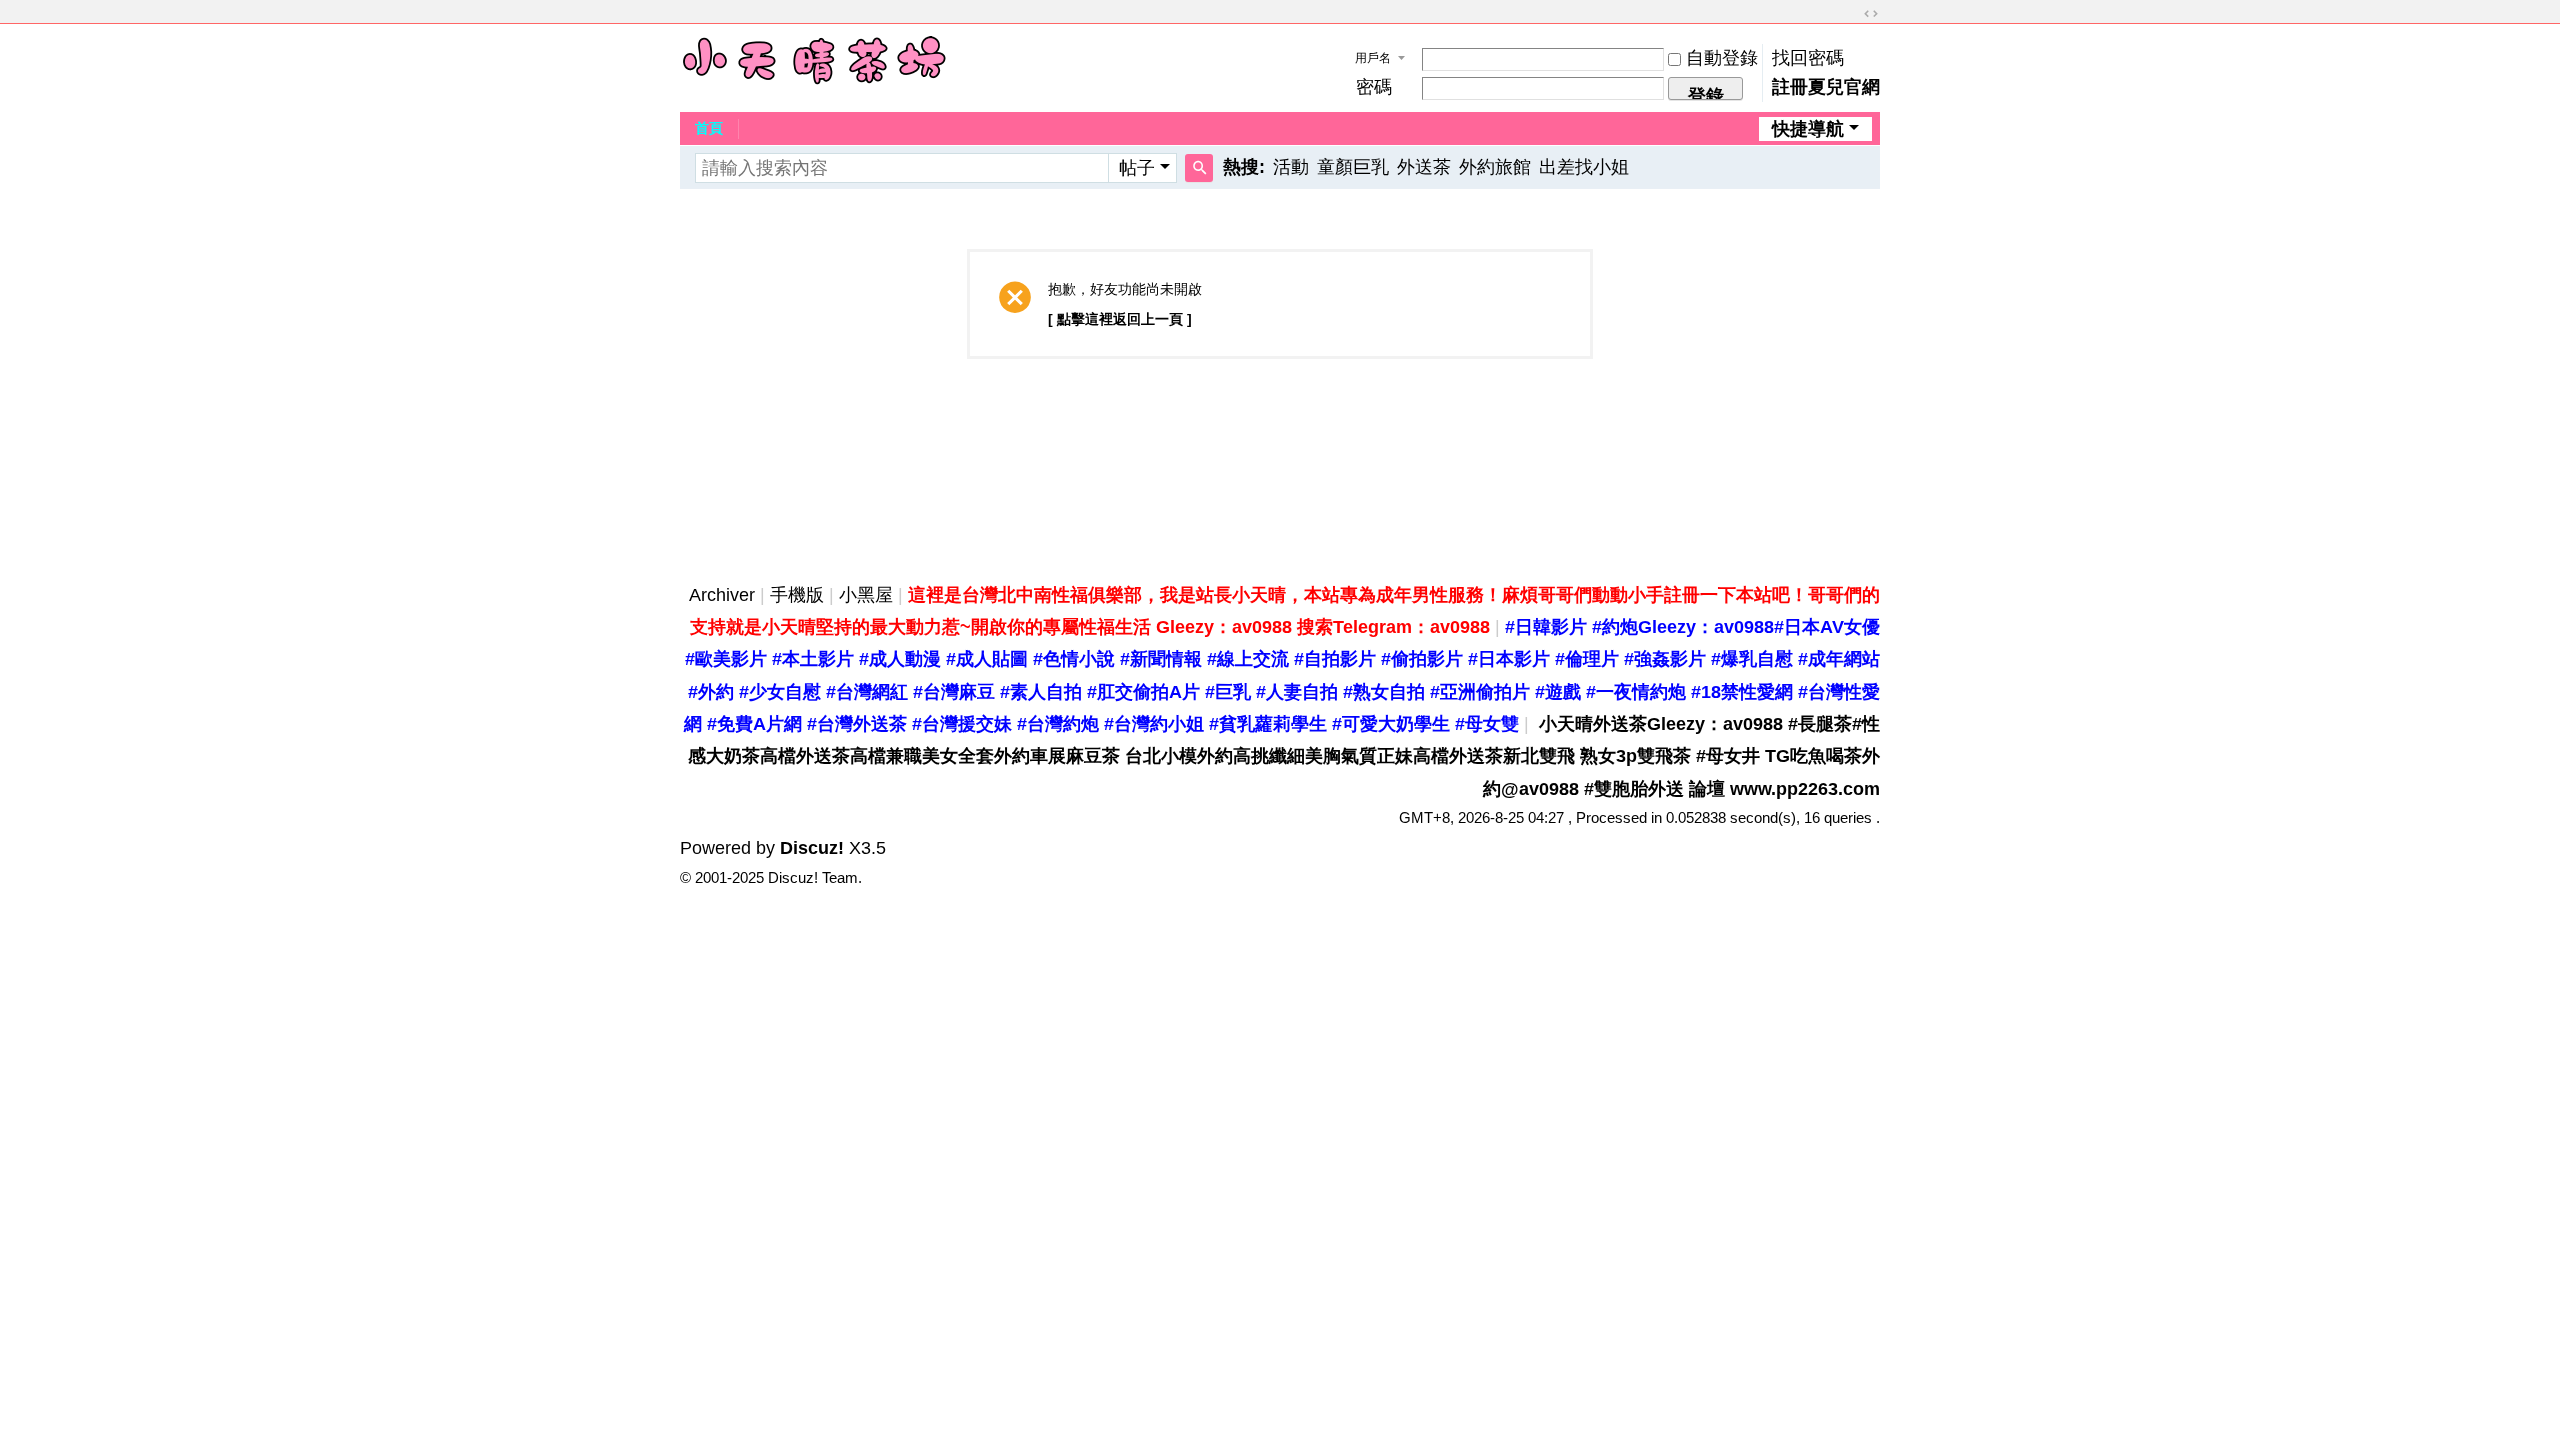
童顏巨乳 (1353, 167)
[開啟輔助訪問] (1852, 14)
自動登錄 (1722, 58)
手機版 (797, 595)
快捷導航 (1808, 129)
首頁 (709, 128)
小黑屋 (866, 595)
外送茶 (1424, 167)
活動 (1291, 167)
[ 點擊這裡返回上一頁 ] (1120, 319)
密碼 (1374, 87)
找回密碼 (1808, 58)
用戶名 (1373, 58)
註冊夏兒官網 (1826, 87)
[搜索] (1199, 168)
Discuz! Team (813, 877)
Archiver (722, 595)
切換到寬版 (1871, 14)
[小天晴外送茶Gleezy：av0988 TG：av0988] (814, 60)
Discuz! (812, 848)
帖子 (1137, 168)
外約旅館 (1495, 167)
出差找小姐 (1584, 167)
